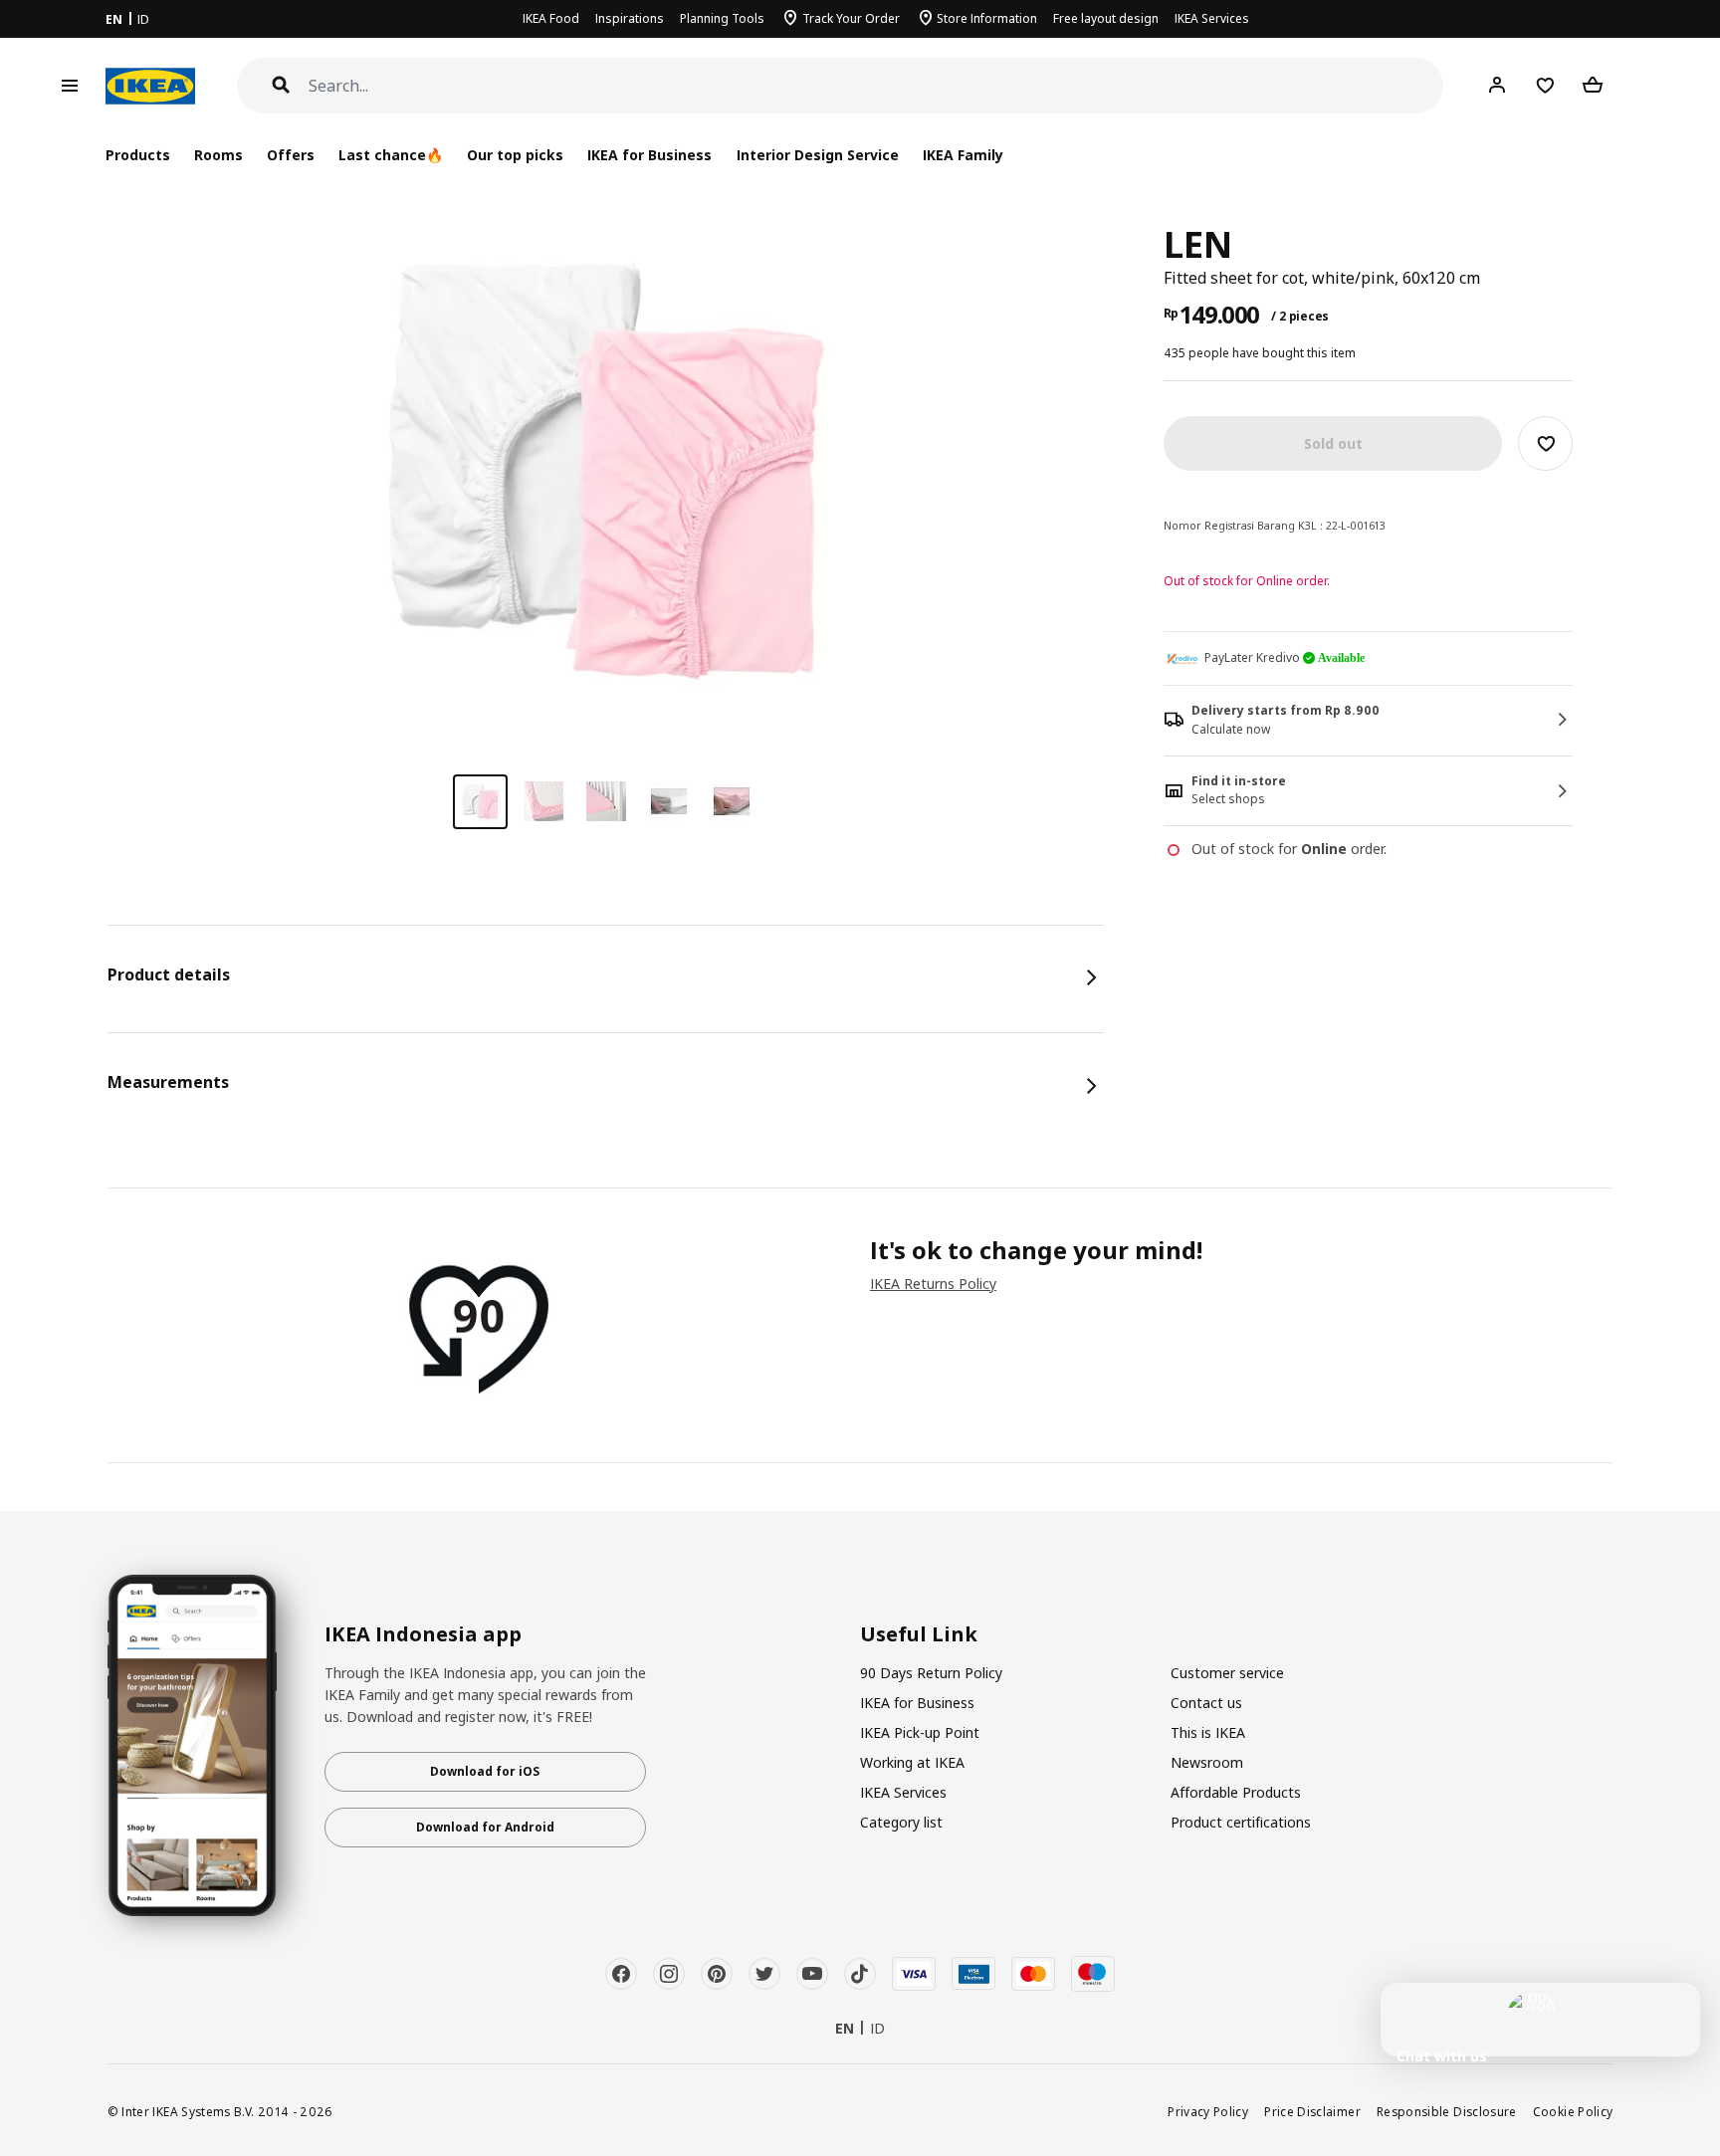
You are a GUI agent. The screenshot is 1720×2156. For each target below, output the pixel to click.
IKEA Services (1212, 18)
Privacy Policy (1208, 2111)
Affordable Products (1236, 1792)
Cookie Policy (1573, 2111)
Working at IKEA (912, 1762)
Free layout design (1106, 18)
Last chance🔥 (391, 155)
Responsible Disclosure (1447, 2111)
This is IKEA (1208, 1732)
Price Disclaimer (1312, 2111)
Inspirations (630, 18)
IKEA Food (551, 18)
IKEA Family (963, 155)
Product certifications (1241, 1822)
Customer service (1227, 1673)
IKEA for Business (649, 155)
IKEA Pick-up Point (920, 1732)
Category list (901, 1822)
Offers (291, 155)
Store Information (987, 18)
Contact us (1206, 1703)
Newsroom (1207, 1762)
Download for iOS (485, 1771)
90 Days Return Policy (931, 1673)
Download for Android (485, 1827)
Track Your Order (851, 18)
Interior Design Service (818, 155)
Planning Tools (722, 18)
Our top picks (515, 155)
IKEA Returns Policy (933, 1284)
